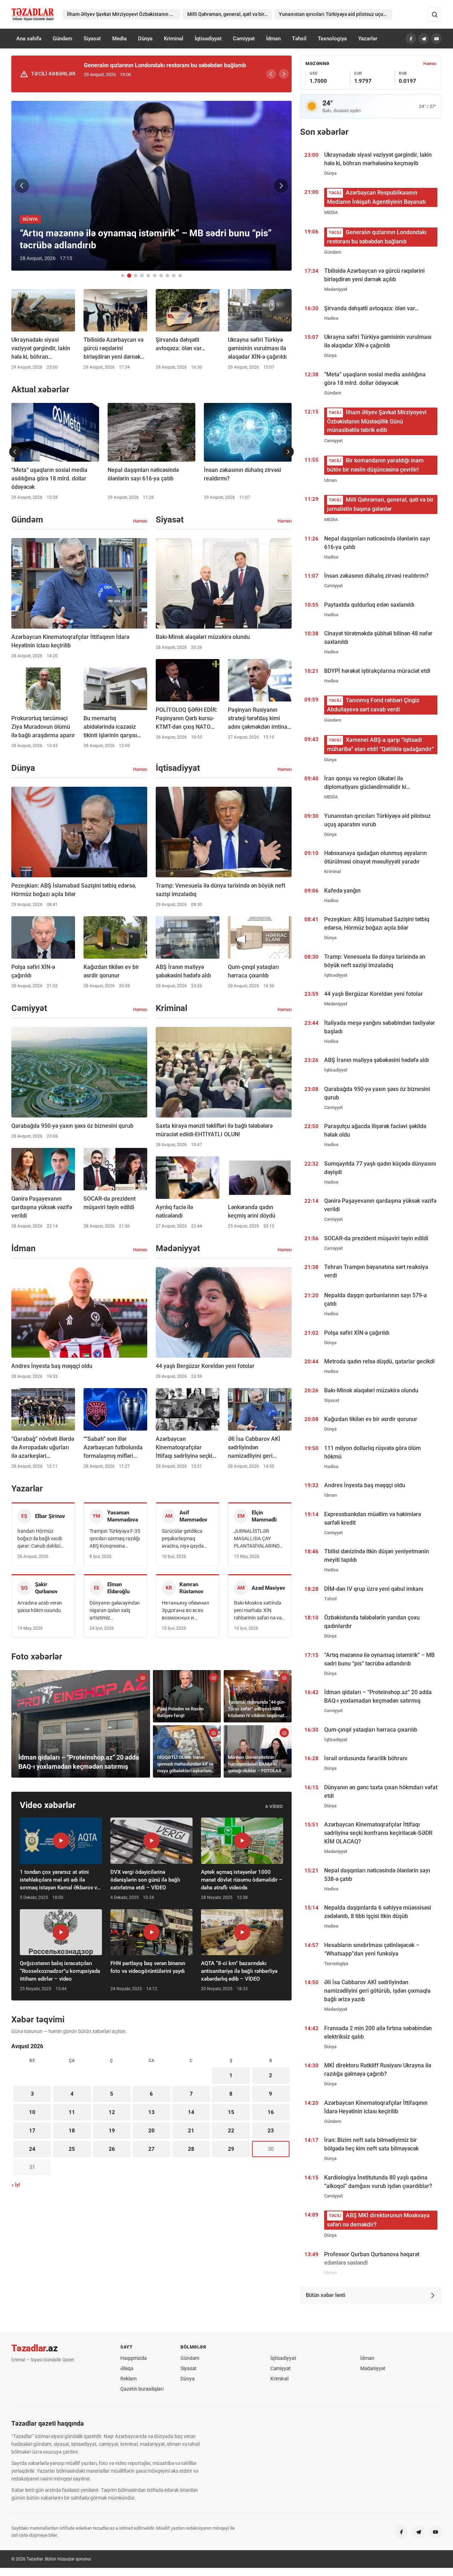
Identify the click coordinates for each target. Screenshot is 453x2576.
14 (191, 2112)
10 (32, 2112)
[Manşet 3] (136, 276)
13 (151, 2112)
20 (151, 2131)
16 (271, 2112)
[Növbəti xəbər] (281, 186)
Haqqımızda (134, 2358)
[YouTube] (436, 39)
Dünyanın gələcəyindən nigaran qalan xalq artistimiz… (115, 1610)
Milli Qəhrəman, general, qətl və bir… (227, 14)
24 (32, 2149)
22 (231, 2131)
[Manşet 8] (167, 276)
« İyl (16, 2185)
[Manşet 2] (129, 276)
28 (191, 2149)
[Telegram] (424, 39)
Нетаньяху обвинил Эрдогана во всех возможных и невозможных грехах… (185, 1611)
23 (271, 2131)
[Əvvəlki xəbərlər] (15, 452)
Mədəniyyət (373, 2368)
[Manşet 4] (142, 276)
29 (231, 2149)
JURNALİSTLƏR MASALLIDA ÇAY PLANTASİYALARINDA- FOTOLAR (259, 1539)
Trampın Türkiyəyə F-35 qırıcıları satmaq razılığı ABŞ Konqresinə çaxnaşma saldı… (115, 1539)
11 (72, 2112)
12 (112, 2112)
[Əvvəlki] (271, 74)
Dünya (145, 39)
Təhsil (299, 39)
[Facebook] (411, 39)
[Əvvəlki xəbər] (22, 186)
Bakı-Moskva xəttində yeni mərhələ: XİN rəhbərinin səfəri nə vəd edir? (259, 1611)
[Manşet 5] (148, 276)
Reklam (128, 2379)
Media (119, 39)
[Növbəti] (284, 74)
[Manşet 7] (161, 276)
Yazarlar (368, 39)
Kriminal (174, 39)
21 (191, 2131)
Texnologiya (332, 39)
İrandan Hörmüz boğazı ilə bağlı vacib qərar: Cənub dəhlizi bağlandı (40, 1539)
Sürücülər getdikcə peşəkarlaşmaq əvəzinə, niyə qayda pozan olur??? (183, 1539)
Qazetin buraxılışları (142, 2389)
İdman (273, 39)
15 (231, 2112)
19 (112, 2131)
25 (72, 2149)
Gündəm (62, 39)
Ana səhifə (29, 39)
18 (72, 2131)
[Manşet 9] (174, 276)
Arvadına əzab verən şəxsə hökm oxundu (40, 1607)
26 (112, 2149)
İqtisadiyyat (208, 39)
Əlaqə (127, 2368)
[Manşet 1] (123, 276)
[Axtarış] (435, 15)
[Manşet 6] (155, 276)
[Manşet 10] (180, 276)
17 (32, 2131)
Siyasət (92, 39)
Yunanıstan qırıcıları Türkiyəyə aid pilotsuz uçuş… (334, 14)
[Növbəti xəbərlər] (288, 452)
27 (151, 2149)
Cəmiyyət (244, 39)
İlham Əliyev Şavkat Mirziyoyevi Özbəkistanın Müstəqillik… (124, 14)
